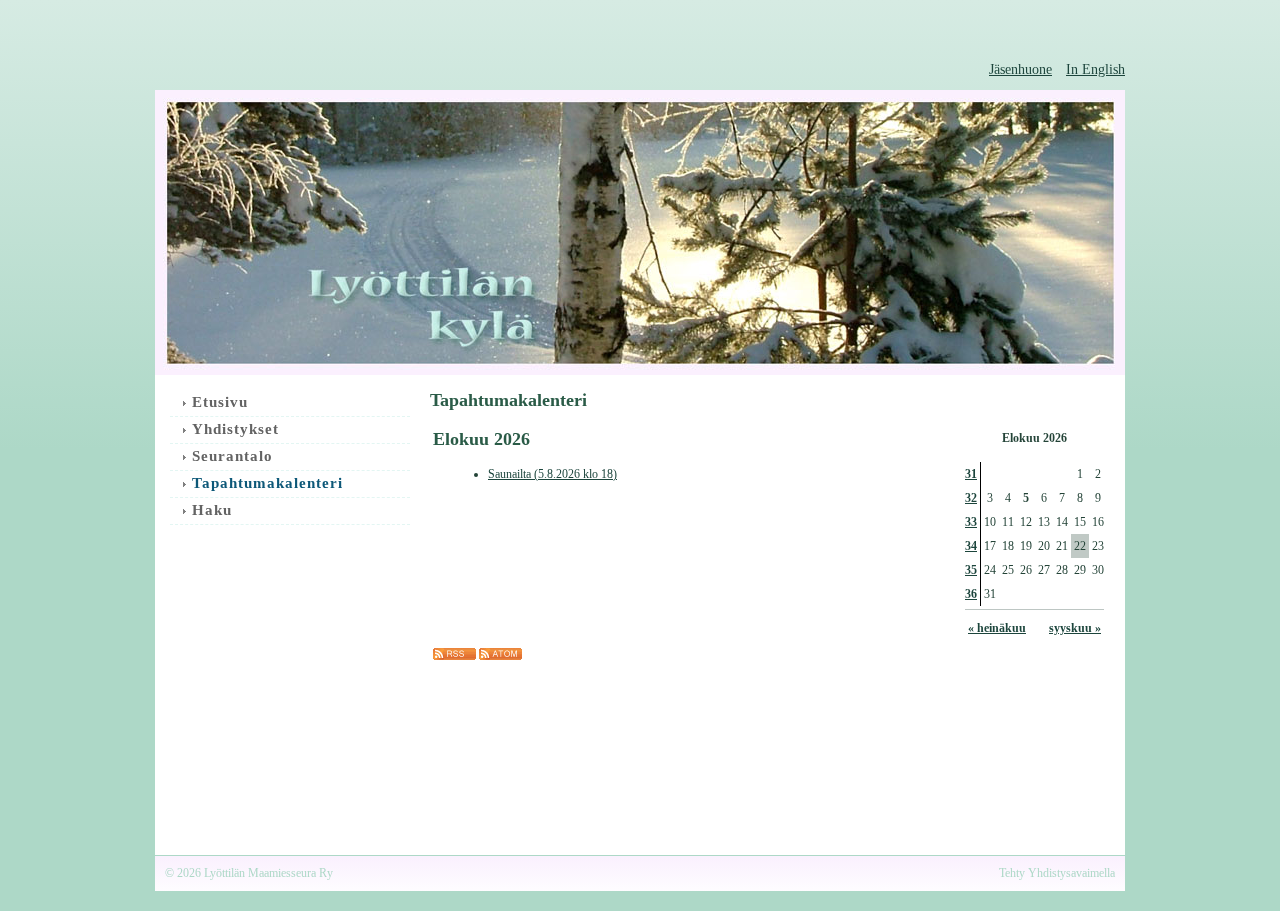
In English (1095, 69)
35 (971, 570)
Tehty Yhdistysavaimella (1057, 873)
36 (971, 594)
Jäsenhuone (1020, 69)
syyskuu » (1075, 628)
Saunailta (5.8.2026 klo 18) (552, 474)
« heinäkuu (997, 628)
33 (971, 522)
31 (971, 474)
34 (971, 546)
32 (971, 498)
